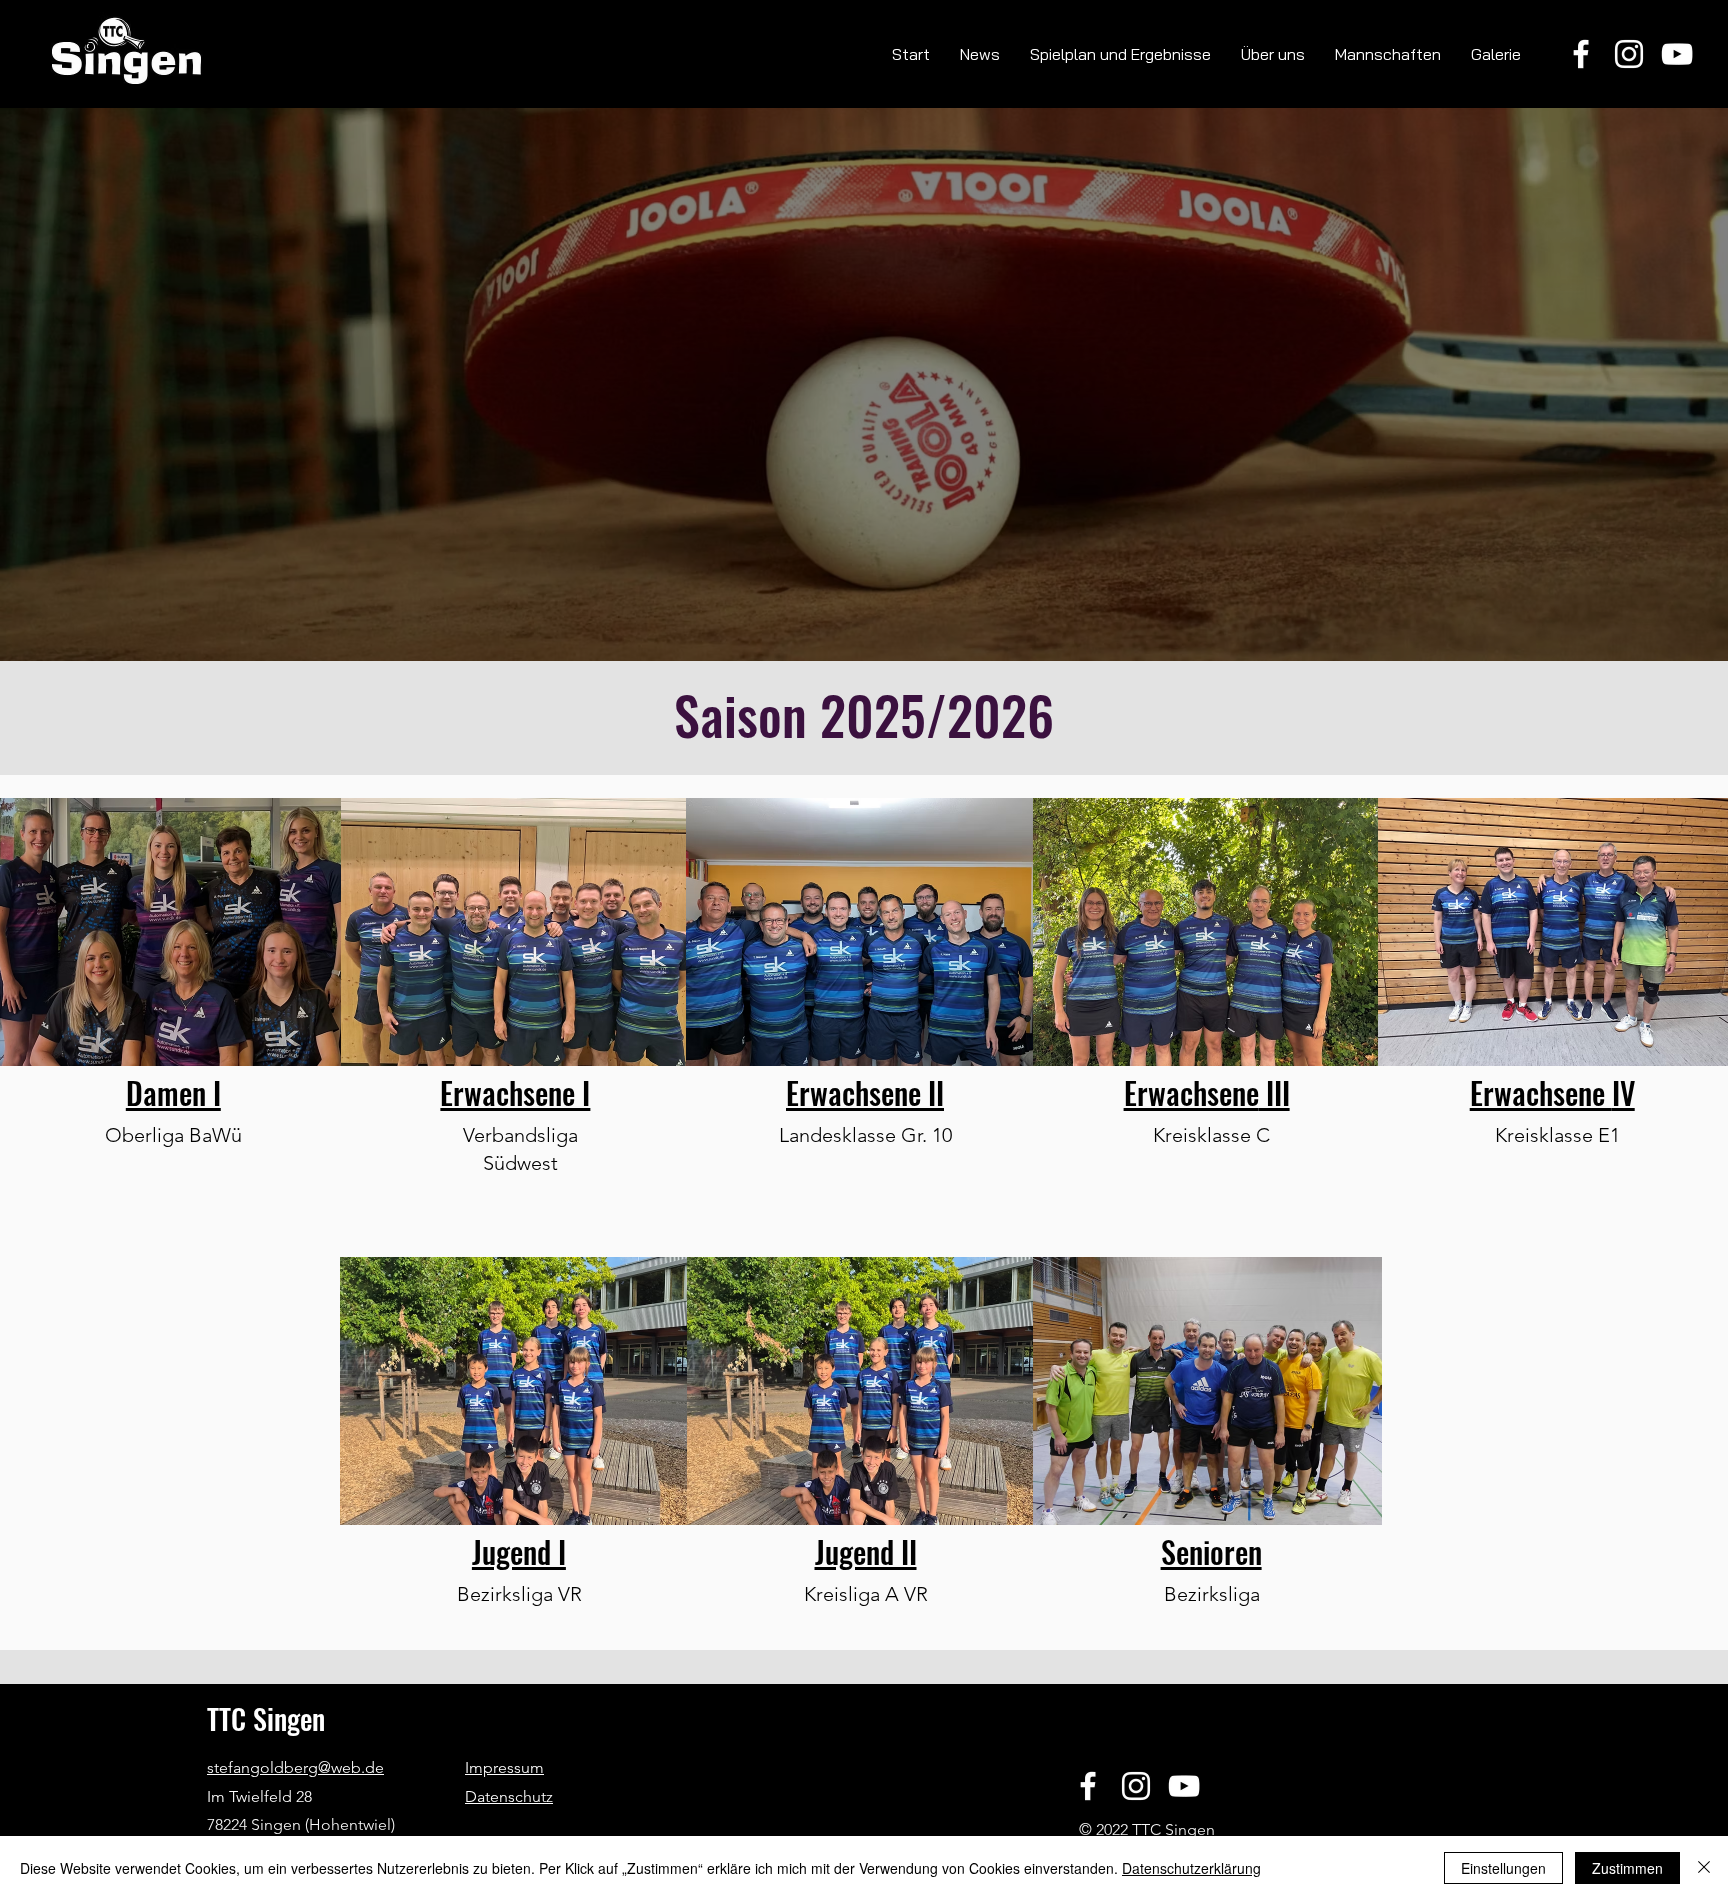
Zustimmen (1627, 1868)
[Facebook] (1581, 54)
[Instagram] (1629, 54)
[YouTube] (1677, 54)
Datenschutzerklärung (1191, 1868)
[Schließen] (1704, 1868)
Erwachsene (1191, 1092)
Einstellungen (1503, 1868)
